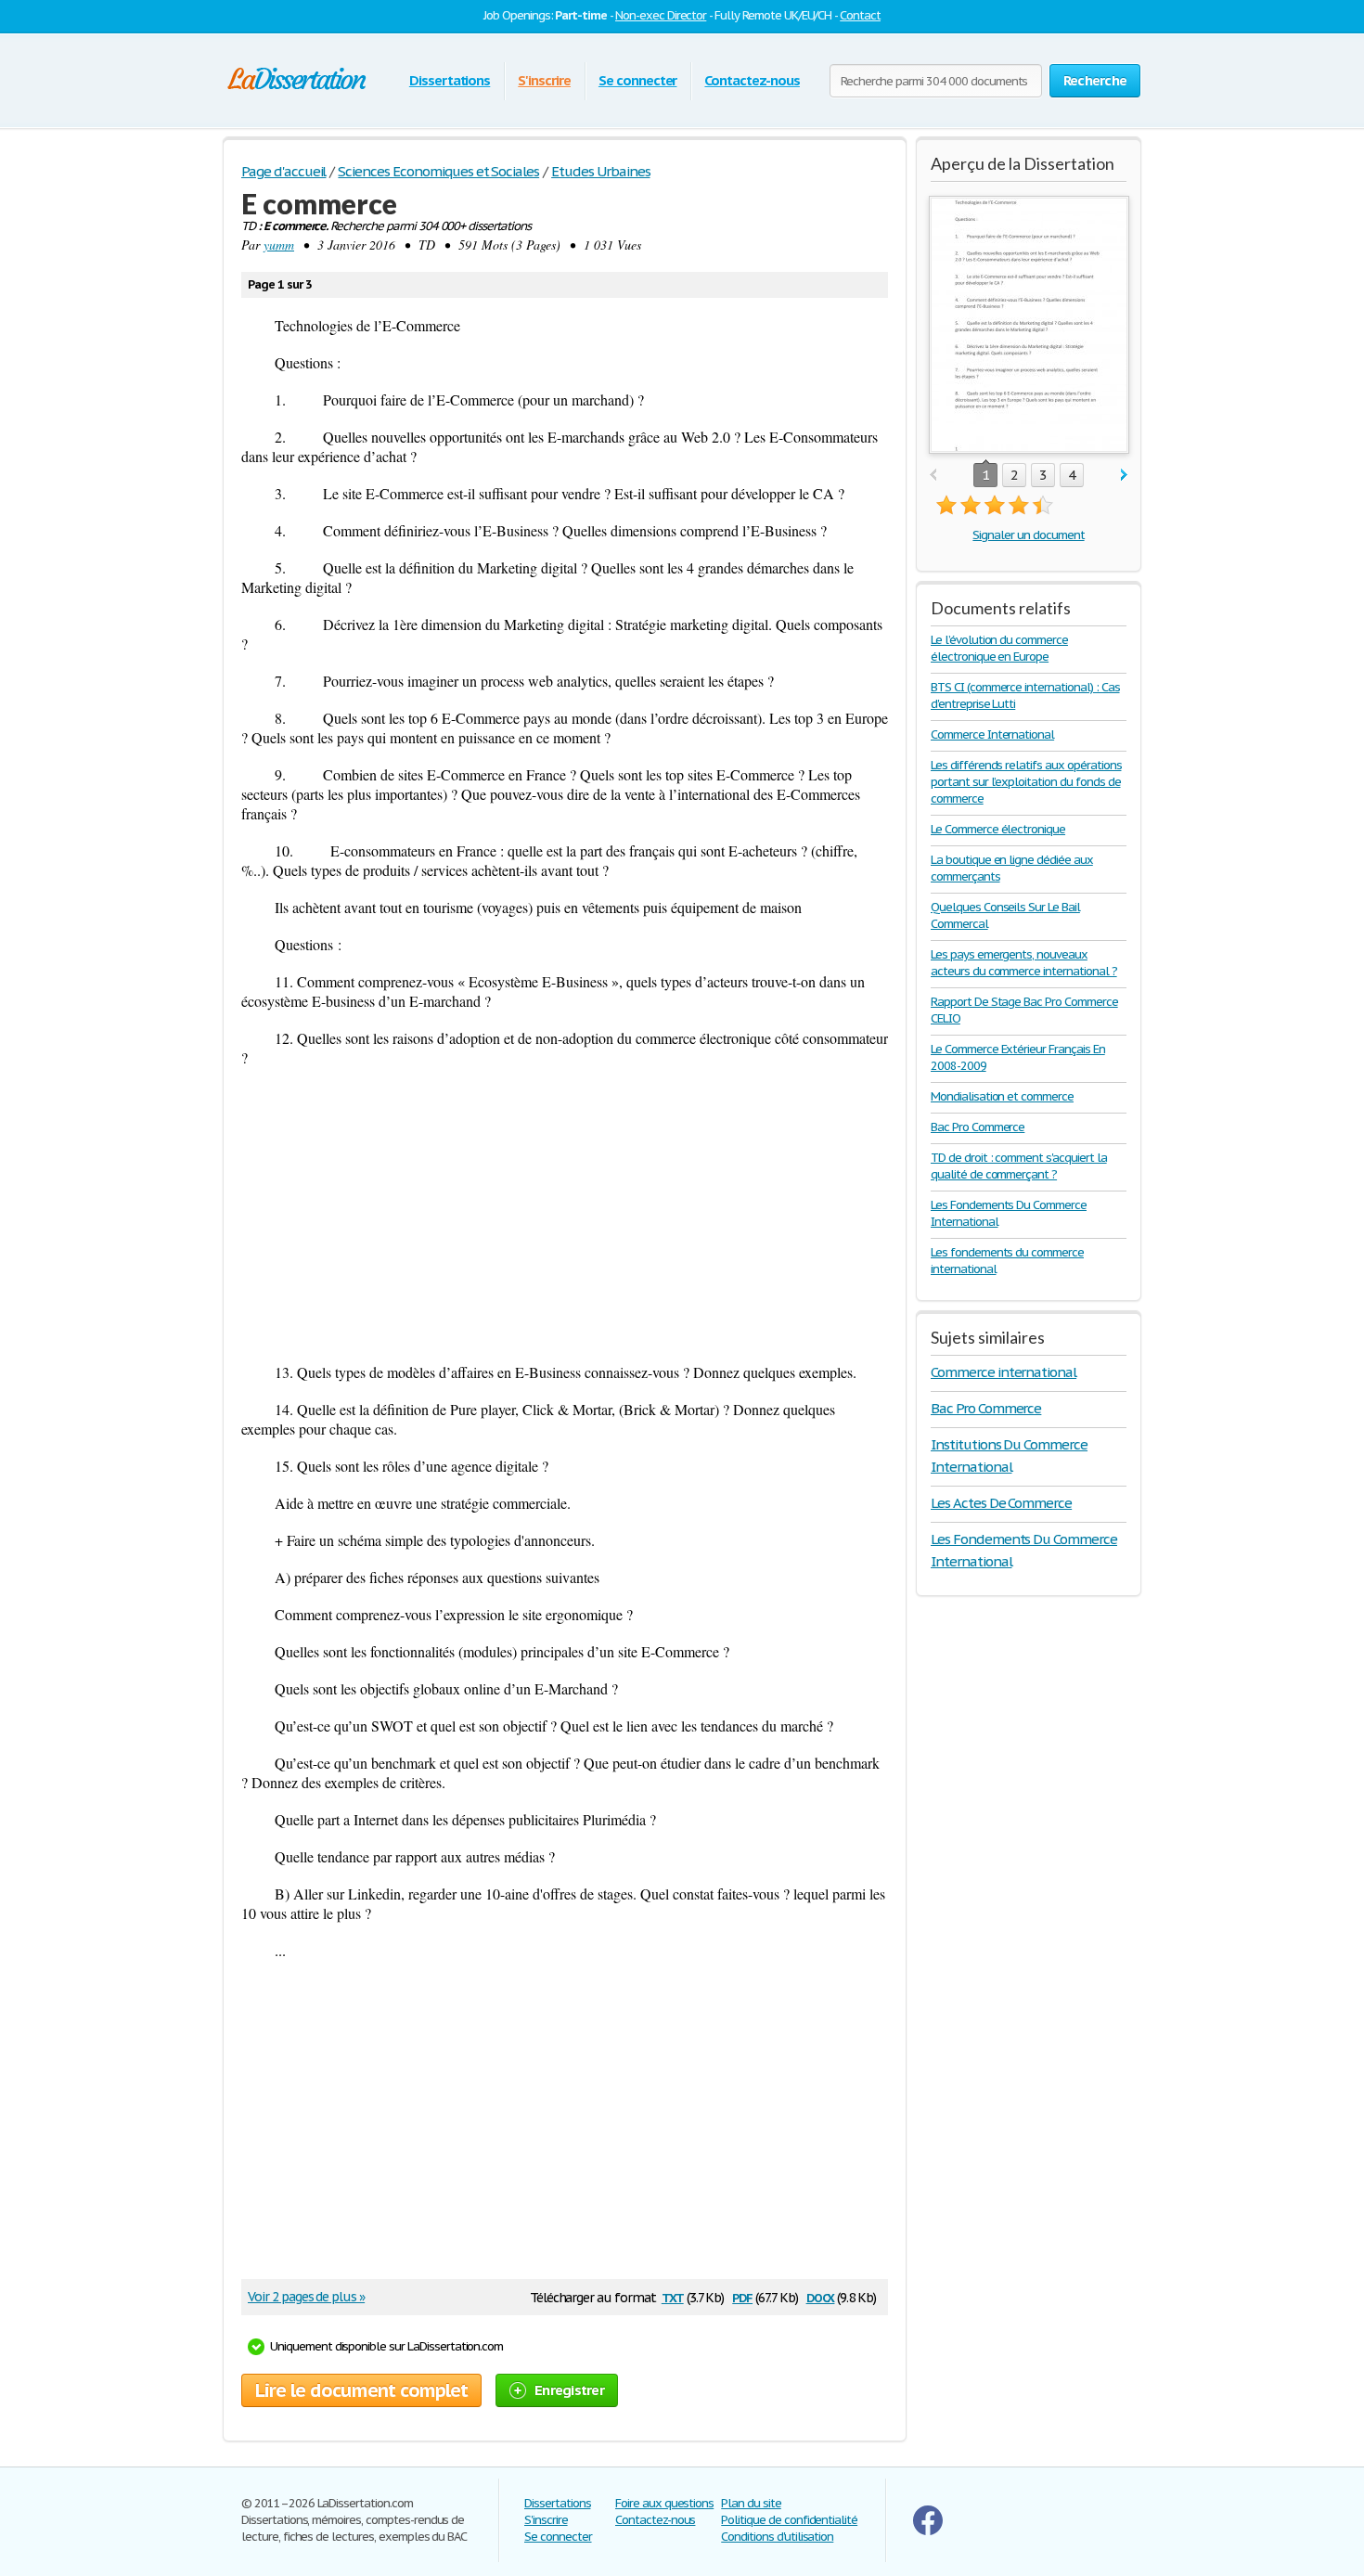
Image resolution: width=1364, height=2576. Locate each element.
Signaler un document (1028, 535)
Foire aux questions (664, 2503)
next (1124, 476)
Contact (860, 15)
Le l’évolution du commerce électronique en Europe (999, 648)
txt (673, 2296)
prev (933, 476)
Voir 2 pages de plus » (306, 2297)
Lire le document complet (361, 2390)
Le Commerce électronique (998, 829)
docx (821, 2296)
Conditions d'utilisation (777, 2537)
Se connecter (638, 80)
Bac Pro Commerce (978, 1127)
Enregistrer (569, 2390)
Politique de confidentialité (789, 2520)
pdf (742, 2296)
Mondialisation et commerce (1002, 1096)
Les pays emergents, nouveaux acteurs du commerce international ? (1024, 963)
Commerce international (1004, 1372)
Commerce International (992, 734)
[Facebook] (928, 2531)
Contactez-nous (752, 80)
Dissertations (450, 80)
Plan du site (751, 2503)
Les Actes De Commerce (1001, 1503)
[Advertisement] (565, 1215)
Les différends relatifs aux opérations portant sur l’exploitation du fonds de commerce (1026, 782)
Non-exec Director (661, 15)
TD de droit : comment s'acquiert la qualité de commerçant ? (1019, 1166)
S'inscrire (544, 80)
